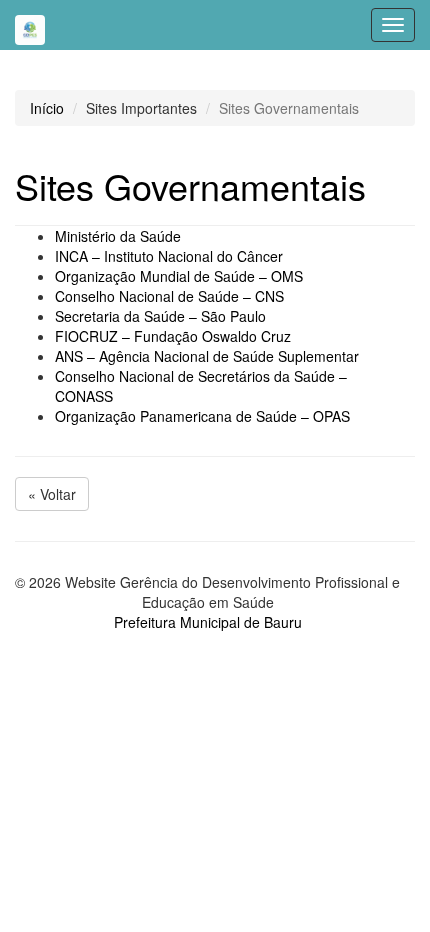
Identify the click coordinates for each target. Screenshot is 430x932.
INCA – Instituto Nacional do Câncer (169, 256)
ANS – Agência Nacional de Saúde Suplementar (207, 356)
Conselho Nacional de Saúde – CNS (169, 296)
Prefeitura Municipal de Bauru (208, 622)
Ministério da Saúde (118, 236)
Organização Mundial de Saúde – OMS (179, 276)
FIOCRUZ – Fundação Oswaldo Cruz (173, 336)
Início (47, 108)
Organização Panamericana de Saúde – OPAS (202, 416)
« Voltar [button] (52, 494)
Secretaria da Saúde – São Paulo (160, 316)
